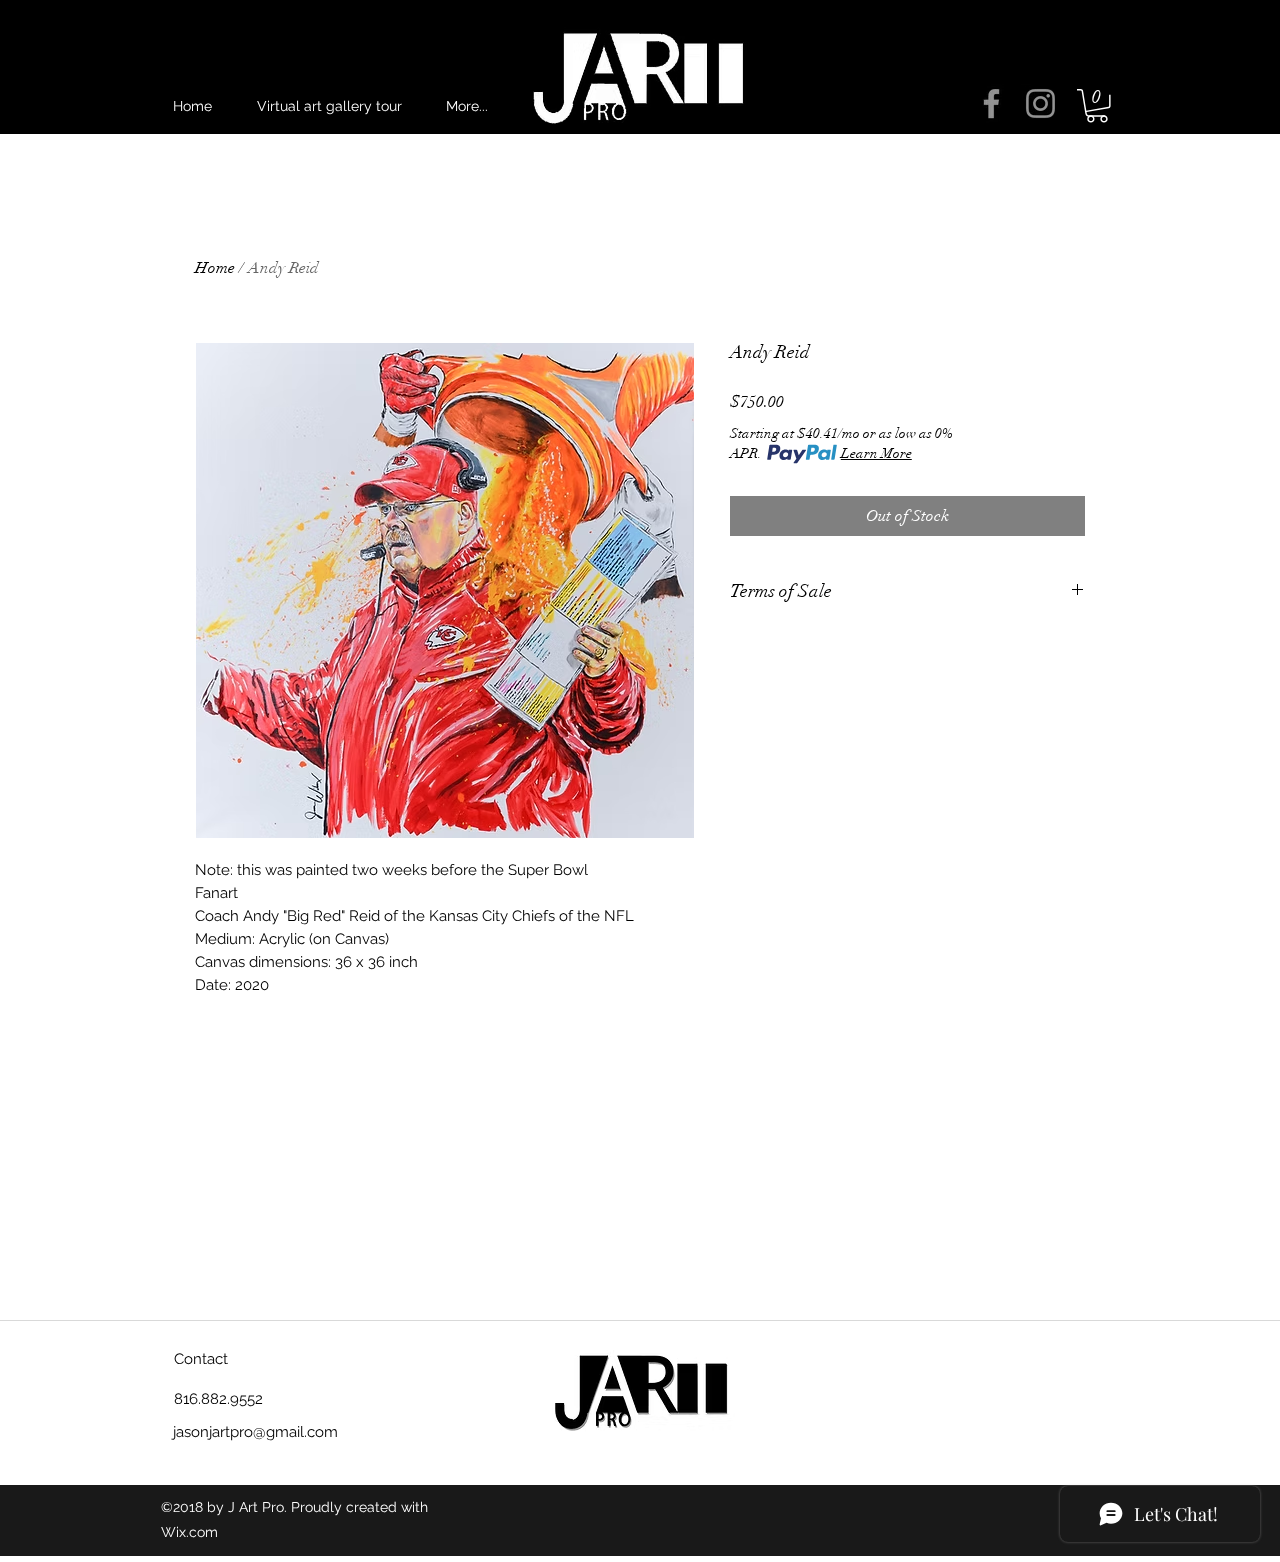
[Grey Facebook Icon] (991, 103)
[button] (1097, 106)
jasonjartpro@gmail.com (255, 1432)
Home (215, 268)
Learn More (876, 453)
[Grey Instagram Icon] (1040, 103)
